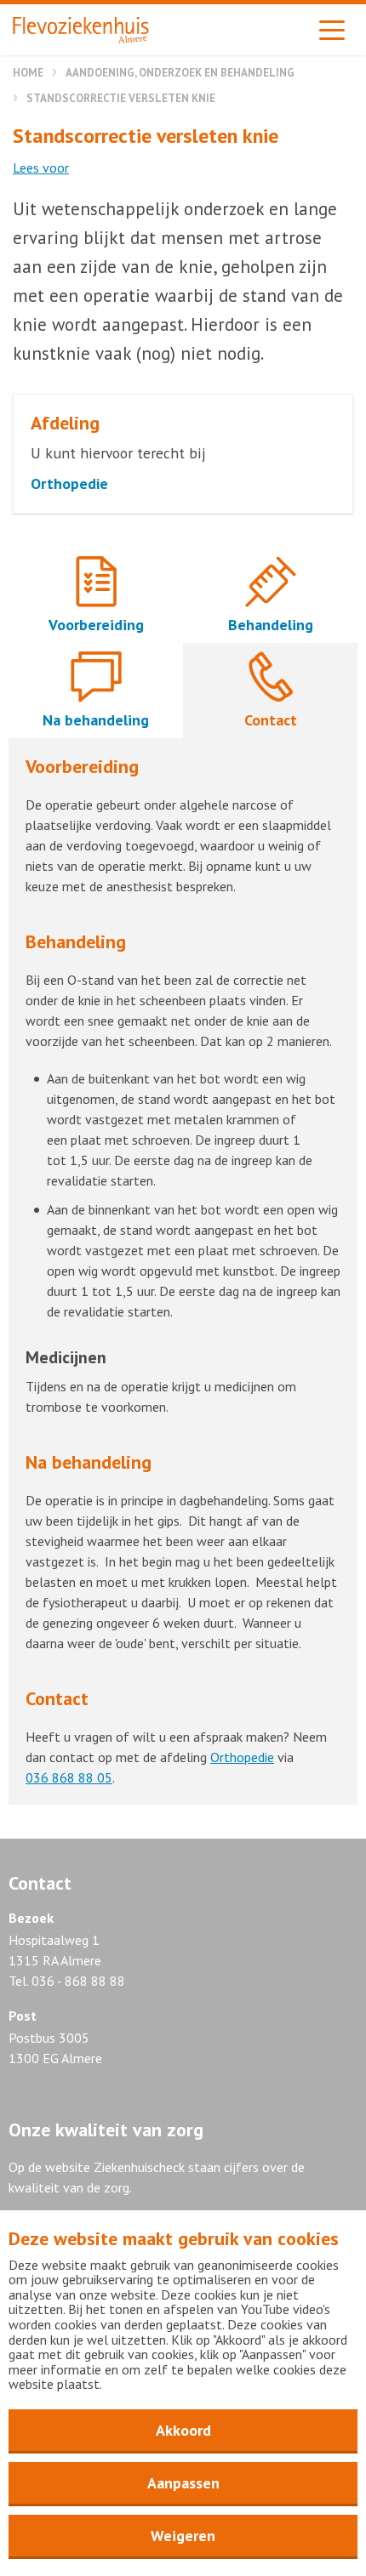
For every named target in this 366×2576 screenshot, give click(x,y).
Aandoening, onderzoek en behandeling (180, 73)
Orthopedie (242, 1757)
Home (28, 73)
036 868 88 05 (69, 1777)
